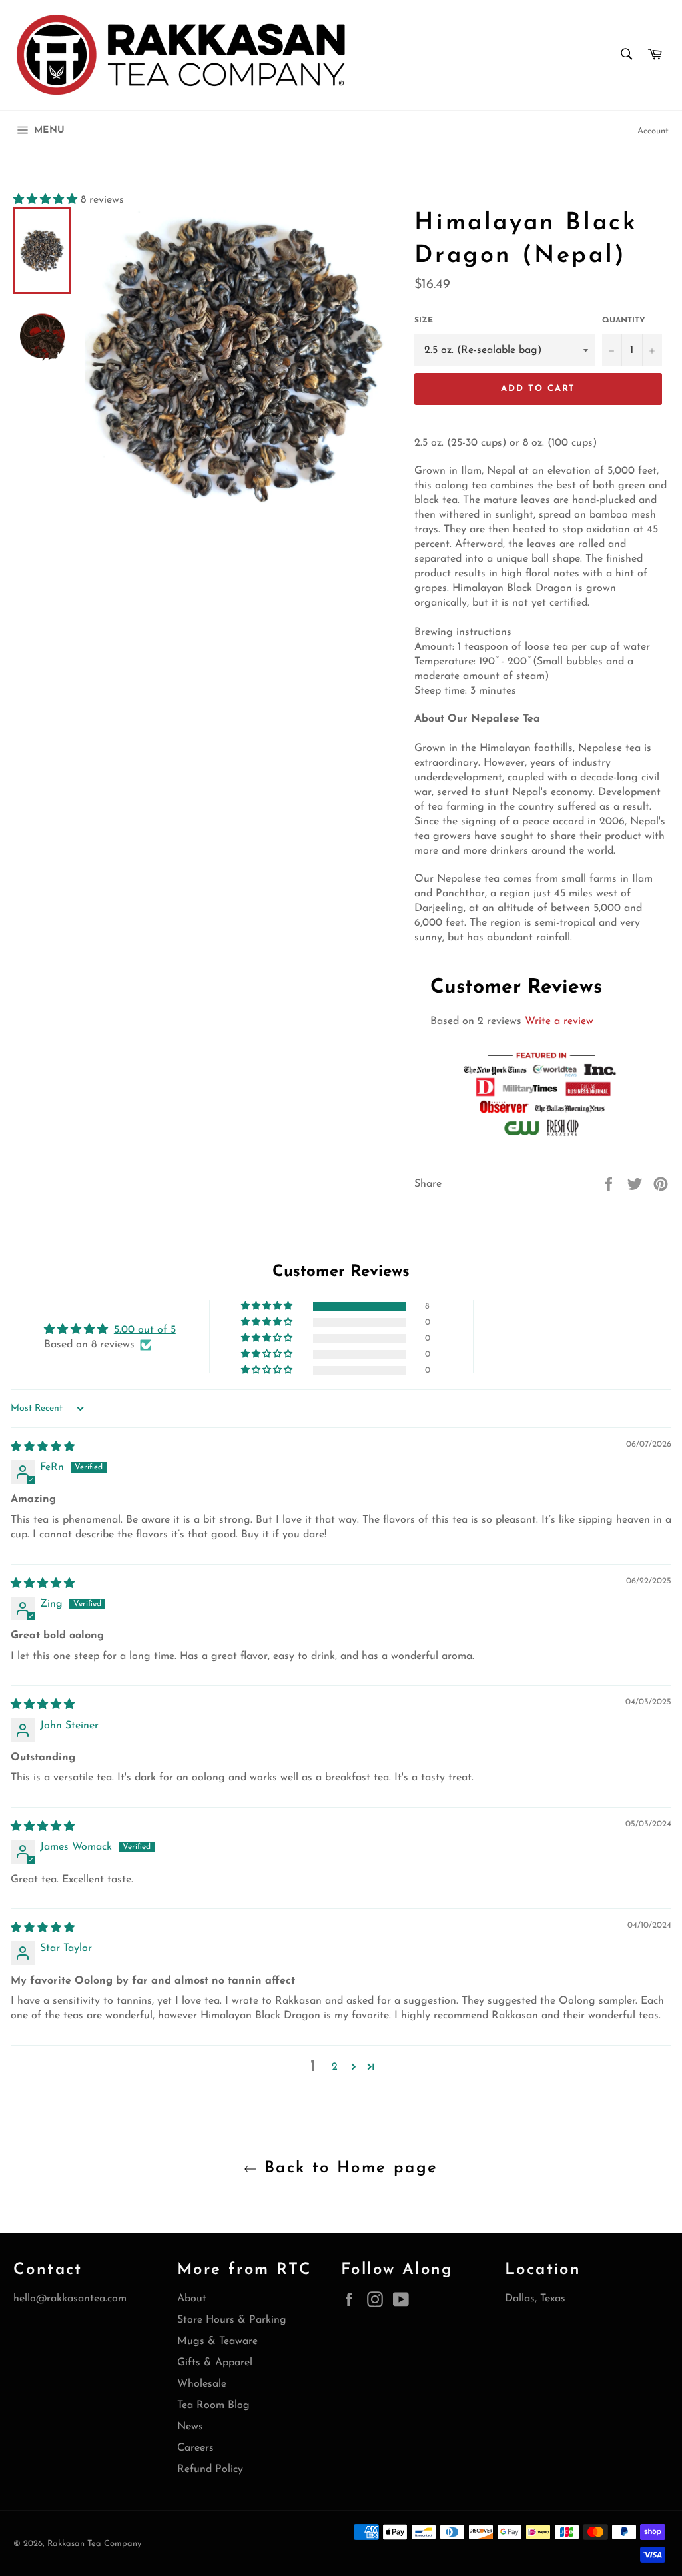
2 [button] (335, 2067)
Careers (195, 2448)
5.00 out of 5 (145, 1330)
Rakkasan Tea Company (94, 2544)
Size (424, 321)
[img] (43, 1447)
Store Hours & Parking (232, 2320)
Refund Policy (210, 2469)
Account (653, 131)
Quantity (624, 321)
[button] (47, 200)
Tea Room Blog (213, 2405)
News (190, 2427)
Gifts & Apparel (215, 2363)
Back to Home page (347, 2168)
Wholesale (202, 2384)
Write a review (559, 1021)
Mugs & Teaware (217, 2341)
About (192, 2299)
